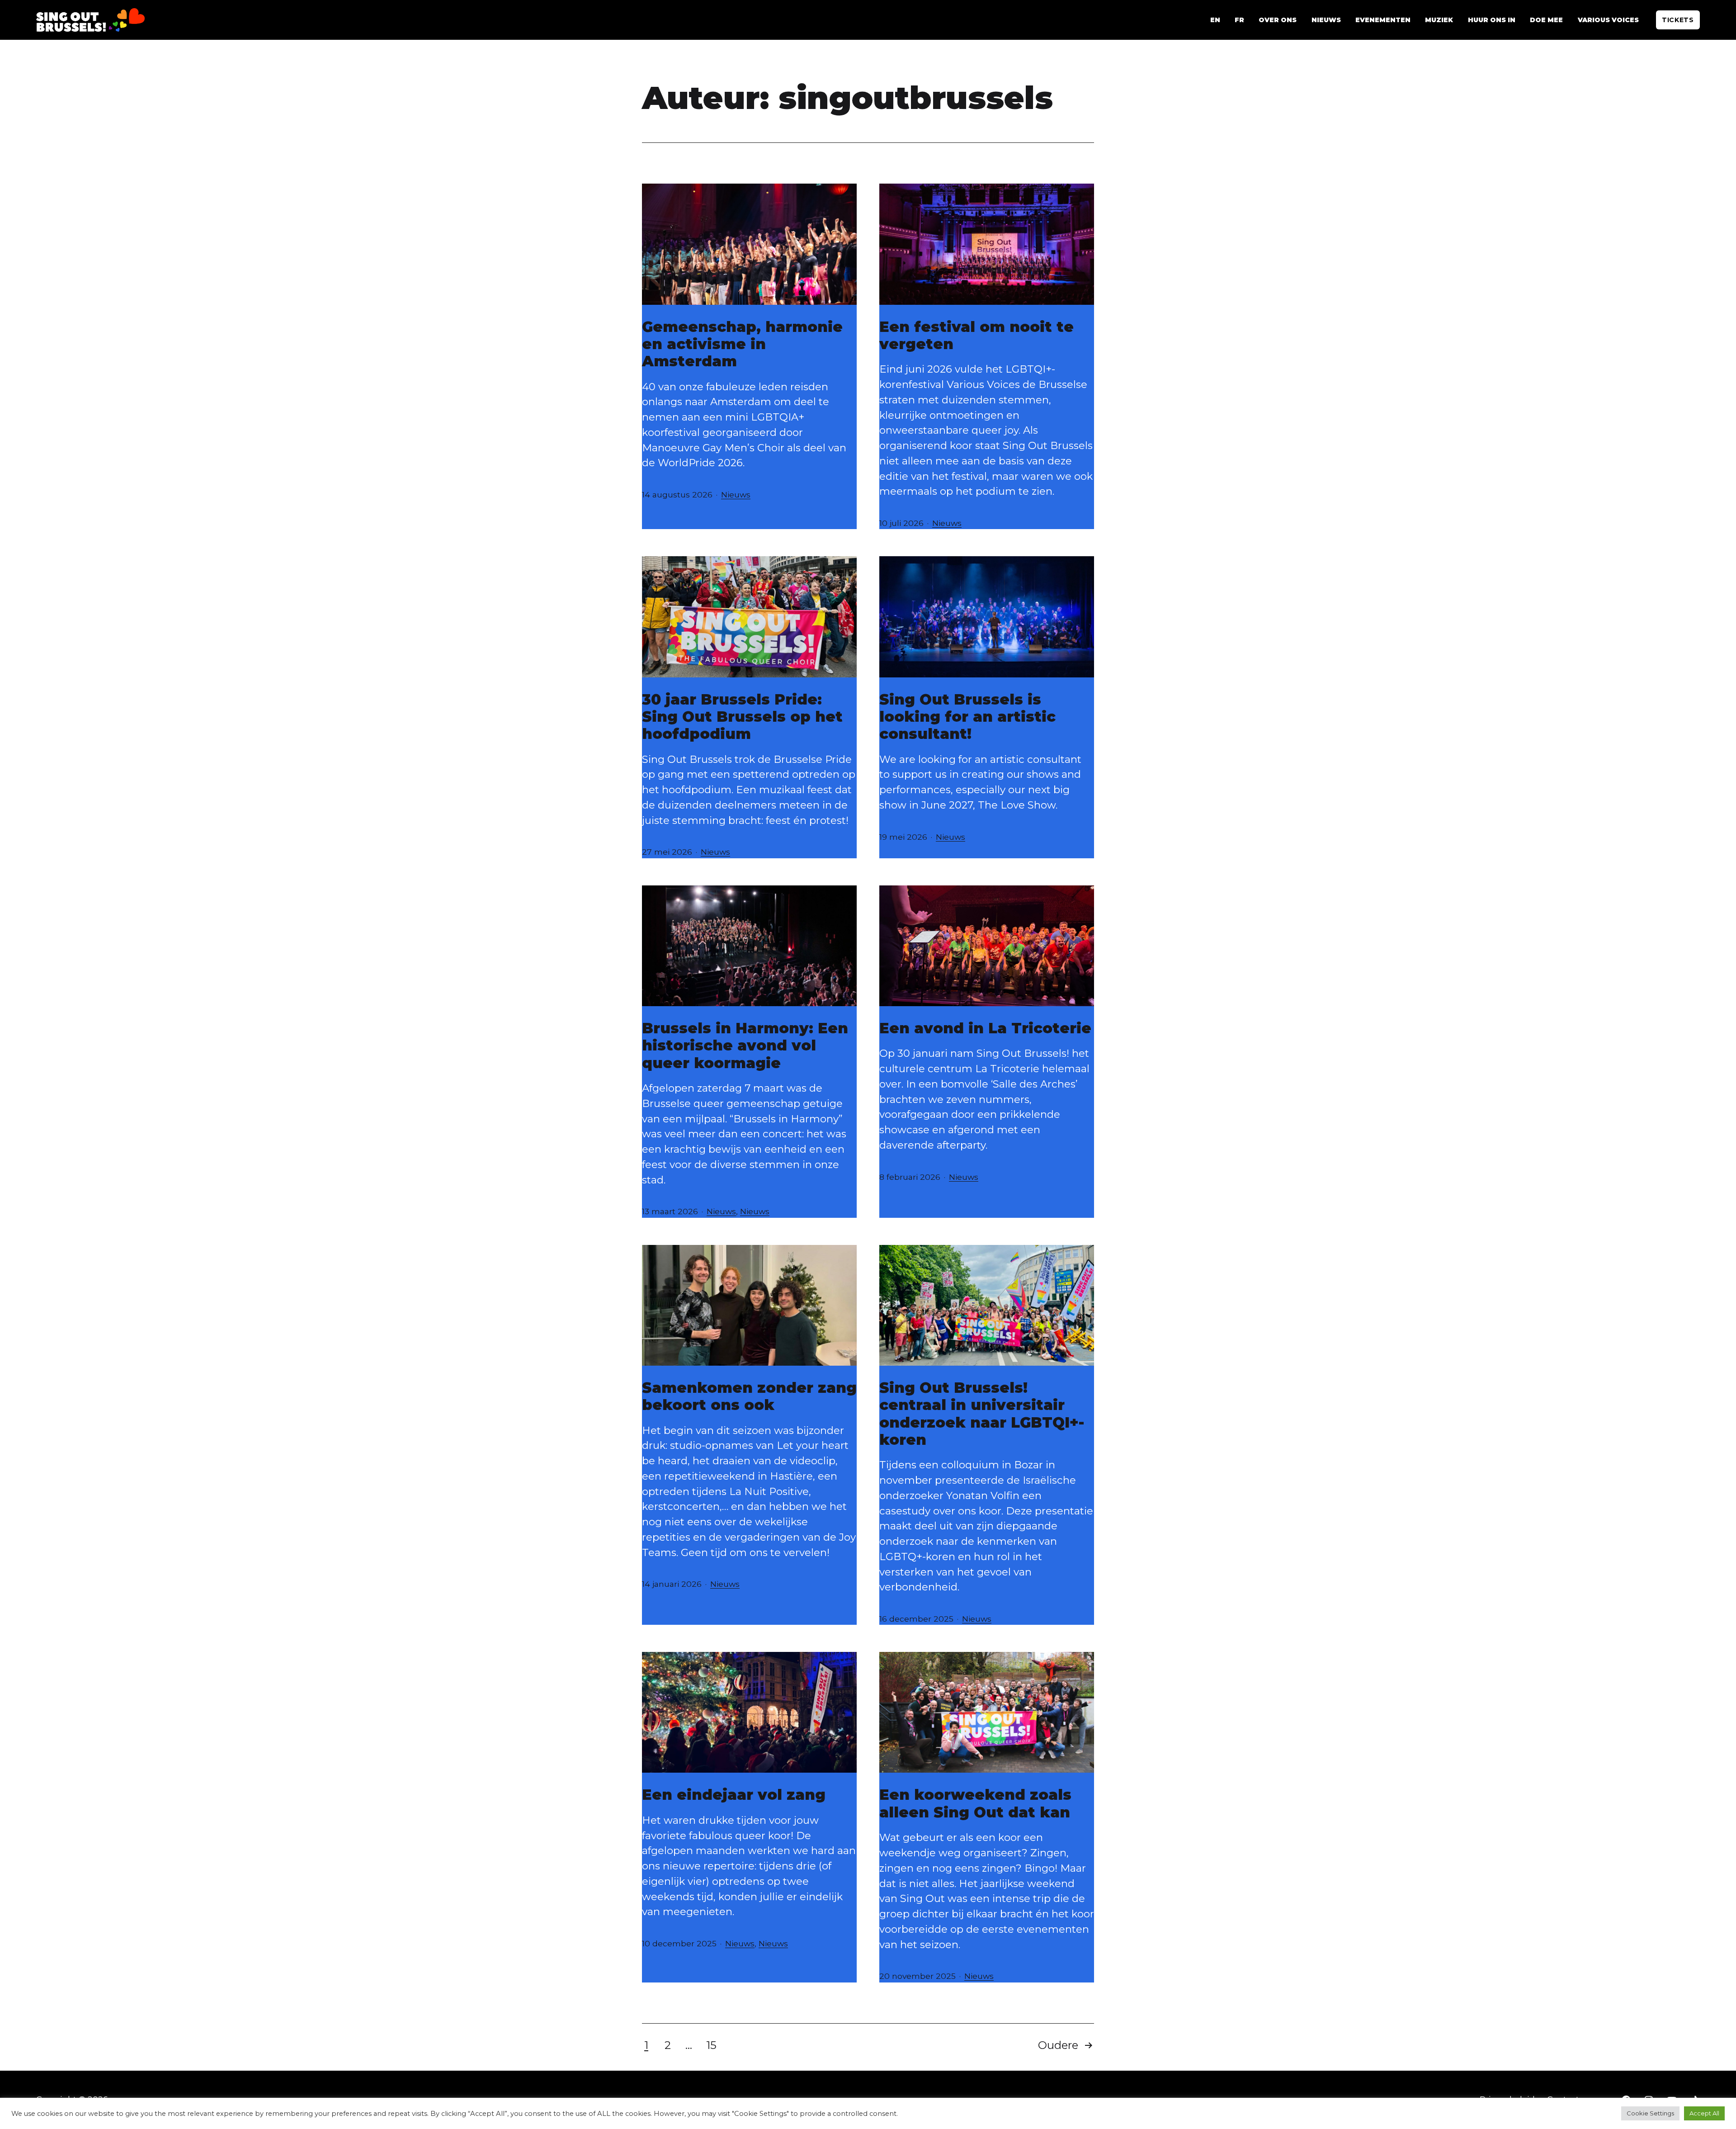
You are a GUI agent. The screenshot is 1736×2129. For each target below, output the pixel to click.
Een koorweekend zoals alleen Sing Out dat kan (975, 1803)
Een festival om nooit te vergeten (976, 335)
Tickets (1678, 20)
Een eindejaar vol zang (734, 1795)
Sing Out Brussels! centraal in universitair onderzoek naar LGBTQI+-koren (982, 1414)
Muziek (1439, 20)
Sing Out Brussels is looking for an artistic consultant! (967, 717)
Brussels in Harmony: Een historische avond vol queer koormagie (745, 1046)
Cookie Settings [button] (1650, 2113)
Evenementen (1383, 20)
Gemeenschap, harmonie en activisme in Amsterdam (742, 344)
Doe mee (1546, 20)
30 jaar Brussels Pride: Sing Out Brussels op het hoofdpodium (742, 717)
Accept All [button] (1704, 2113)
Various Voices (1608, 20)
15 (711, 2045)
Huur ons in (1492, 20)
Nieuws (1326, 20)
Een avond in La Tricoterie (985, 1028)
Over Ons (1278, 20)
